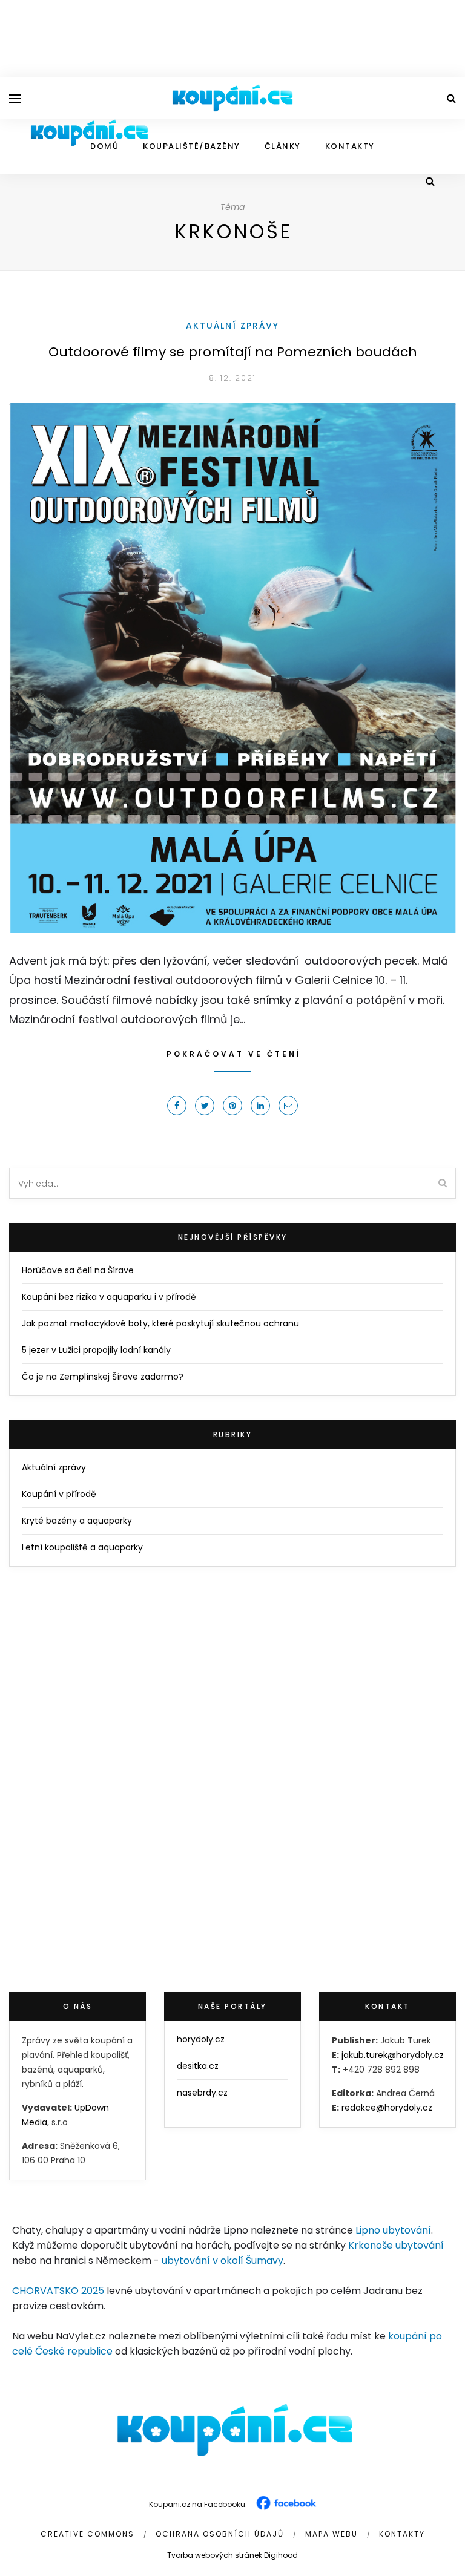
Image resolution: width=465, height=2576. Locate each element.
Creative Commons (87, 2534)
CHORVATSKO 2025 (58, 2291)
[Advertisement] (232, 36)
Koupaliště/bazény (192, 146)
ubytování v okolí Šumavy (223, 2260)
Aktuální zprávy (232, 326)
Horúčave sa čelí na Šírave (78, 1270)
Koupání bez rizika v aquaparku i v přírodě (109, 1297)
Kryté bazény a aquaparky (77, 1521)
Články (283, 146)
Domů (104, 146)
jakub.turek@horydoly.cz (393, 2055)
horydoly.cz (201, 2039)
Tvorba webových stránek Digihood (232, 2555)
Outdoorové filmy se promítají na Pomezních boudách (233, 352)
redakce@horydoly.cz (387, 2108)
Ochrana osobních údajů (220, 2534)
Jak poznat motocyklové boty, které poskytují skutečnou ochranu (160, 1323)
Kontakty (350, 146)
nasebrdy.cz (202, 2093)
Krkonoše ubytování (396, 2245)
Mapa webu (331, 2534)
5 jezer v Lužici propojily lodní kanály (96, 1350)
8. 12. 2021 (232, 378)
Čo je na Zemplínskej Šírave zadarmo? (103, 1377)
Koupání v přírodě (59, 1494)
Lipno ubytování (393, 2230)
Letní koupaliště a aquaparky (82, 1547)
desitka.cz (198, 2066)
